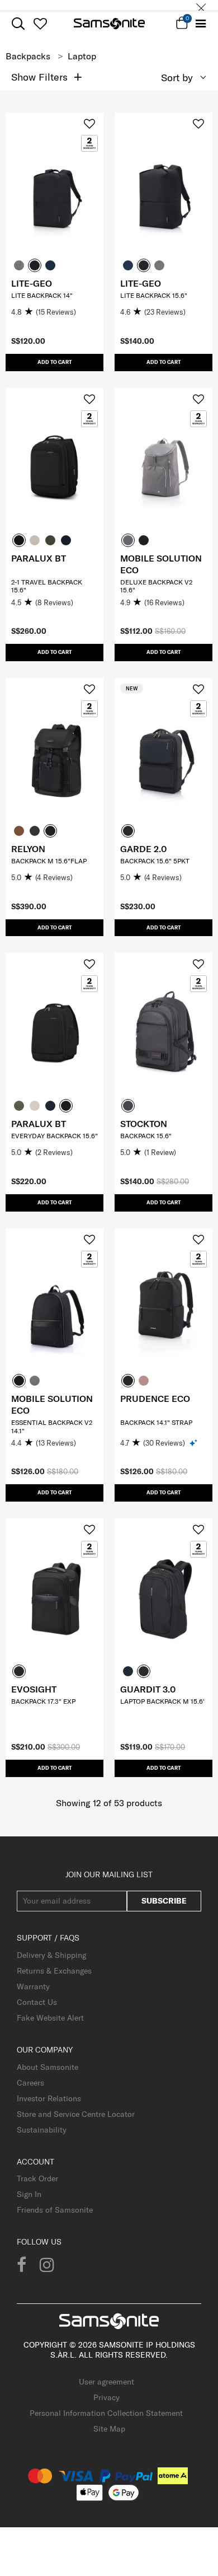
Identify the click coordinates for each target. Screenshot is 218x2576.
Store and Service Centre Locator (76, 2114)
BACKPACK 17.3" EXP (43, 1701)
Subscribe (164, 1901)
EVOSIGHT (34, 1689)
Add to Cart (54, 362)
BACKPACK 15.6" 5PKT (155, 861)
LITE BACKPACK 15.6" (154, 295)
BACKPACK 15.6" (146, 1136)
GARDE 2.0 (143, 849)
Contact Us (37, 2002)
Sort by (177, 78)
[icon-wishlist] (40, 24)
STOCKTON (144, 1124)
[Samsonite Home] (109, 24)
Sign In (29, 2194)
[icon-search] (18, 24)
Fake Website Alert (50, 2018)
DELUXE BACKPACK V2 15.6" (156, 586)
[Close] (201, 5)
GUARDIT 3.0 (148, 1689)
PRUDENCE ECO (155, 1399)
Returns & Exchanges (54, 1971)
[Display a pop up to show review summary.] (194, 1443)
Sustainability (42, 2130)
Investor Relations (49, 2098)
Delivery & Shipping (51, 1955)
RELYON (28, 849)
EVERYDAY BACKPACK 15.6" (54, 1136)
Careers (30, 2083)
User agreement (106, 2382)
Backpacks (28, 56)
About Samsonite (48, 2067)
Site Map (109, 2429)
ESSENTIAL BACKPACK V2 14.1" (52, 1426)
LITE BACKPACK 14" (42, 295)
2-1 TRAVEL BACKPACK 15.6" (47, 586)
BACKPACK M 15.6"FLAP (49, 861)
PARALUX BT (39, 558)
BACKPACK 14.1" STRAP (156, 1422)
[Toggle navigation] (201, 24)
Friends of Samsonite (55, 2210)
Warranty (33, 1986)
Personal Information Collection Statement (106, 2413)
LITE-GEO (32, 283)
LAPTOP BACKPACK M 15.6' (162, 1701)
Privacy (106, 2397)
